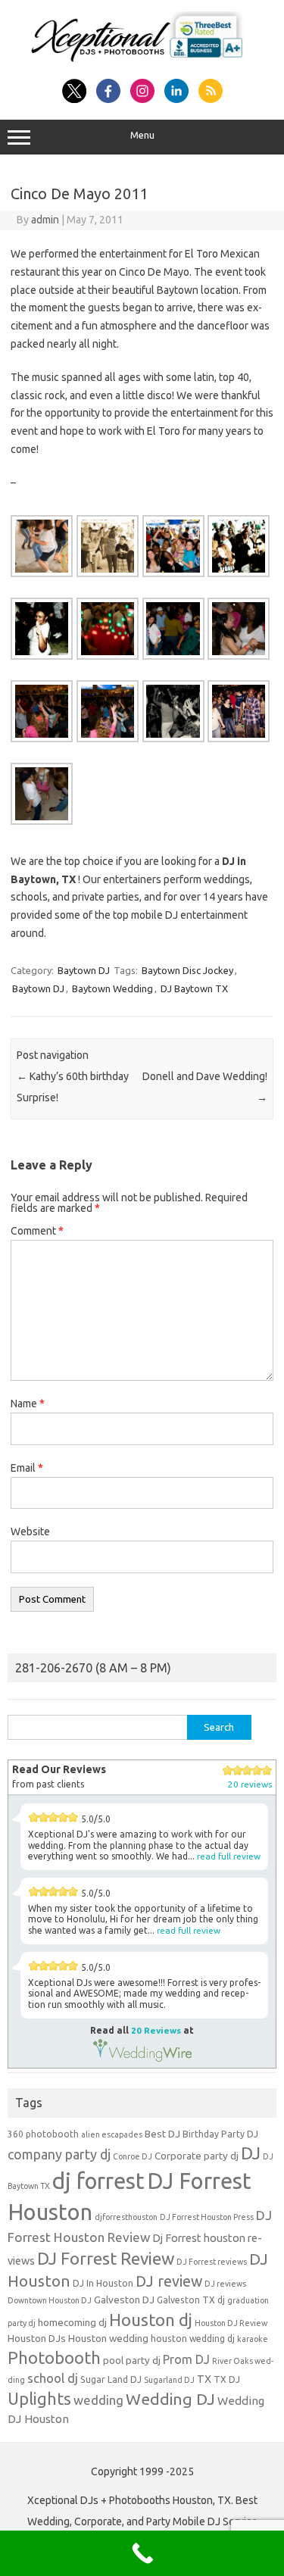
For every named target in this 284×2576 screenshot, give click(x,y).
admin (45, 220)
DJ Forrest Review (106, 2258)
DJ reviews (225, 2284)
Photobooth (54, 2358)
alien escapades (112, 2134)
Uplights (39, 2399)
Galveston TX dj (191, 2300)
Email (27, 1468)
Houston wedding (108, 2339)
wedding (98, 2400)
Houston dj (151, 2320)
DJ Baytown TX (194, 988)
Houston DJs (37, 2339)
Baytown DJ (84, 970)
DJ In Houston (103, 2283)
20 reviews (250, 1784)
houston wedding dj (193, 2339)
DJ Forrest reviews (212, 2262)
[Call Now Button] (142, 2553)
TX (204, 2379)
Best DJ (162, 2134)
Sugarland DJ (169, 2380)
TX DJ (227, 2379)
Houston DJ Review (231, 2323)
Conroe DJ (133, 2156)
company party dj (59, 2154)
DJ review (169, 2281)
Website (30, 1532)
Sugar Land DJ (111, 2379)
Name (28, 1404)
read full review (229, 1856)
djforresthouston (126, 2217)
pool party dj (132, 2361)
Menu (142, 135)
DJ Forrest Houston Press (207, 2217)
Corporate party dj (197, 2156)
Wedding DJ (170, 2399)
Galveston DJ (124, 2300)
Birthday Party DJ (220, 2134)
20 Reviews (156, 2030)
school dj (53, 2378)
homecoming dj (72, 2323)
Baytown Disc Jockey (187, 970)
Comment (37, 1231)
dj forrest (98, 2181)
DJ (251, 2153)
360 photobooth (43, 2134)
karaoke (253, 2339)
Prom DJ (186, 2359)
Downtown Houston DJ (50, 2300)
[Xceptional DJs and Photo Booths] (142, 62)
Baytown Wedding (112, 988)
